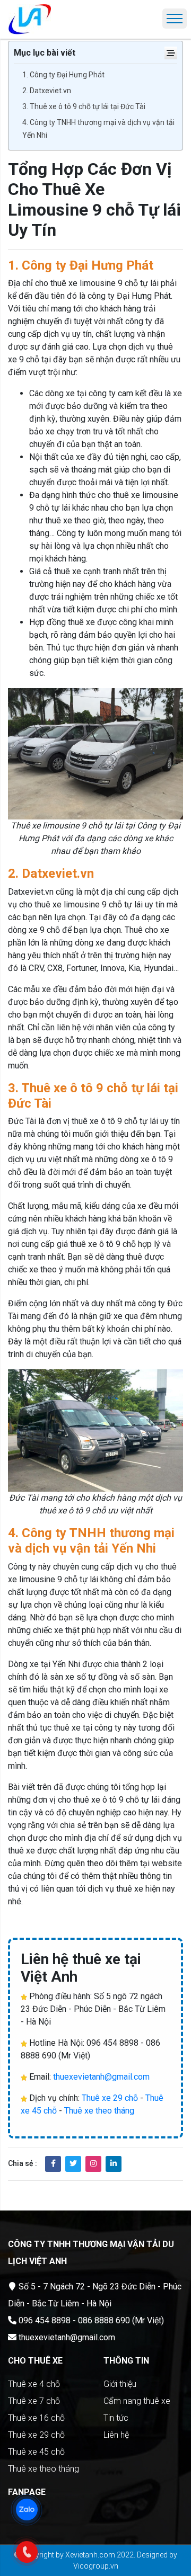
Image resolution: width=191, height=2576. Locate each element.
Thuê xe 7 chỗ (34, 2401)
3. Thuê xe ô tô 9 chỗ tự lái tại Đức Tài (84, 106)
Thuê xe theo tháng (99, 2111)
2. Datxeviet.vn (47, 91)
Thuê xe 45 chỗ (36, 2452)
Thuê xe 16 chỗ (36, 2418)
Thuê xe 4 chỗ (34, 2384)
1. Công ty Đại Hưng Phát (63, 75)
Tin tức (116, 2418)
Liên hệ (116, 2435)
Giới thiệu (120, 2384)
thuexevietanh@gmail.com (101, 2077)
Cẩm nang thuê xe (137, 2401)
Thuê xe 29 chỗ (110, 2098)
